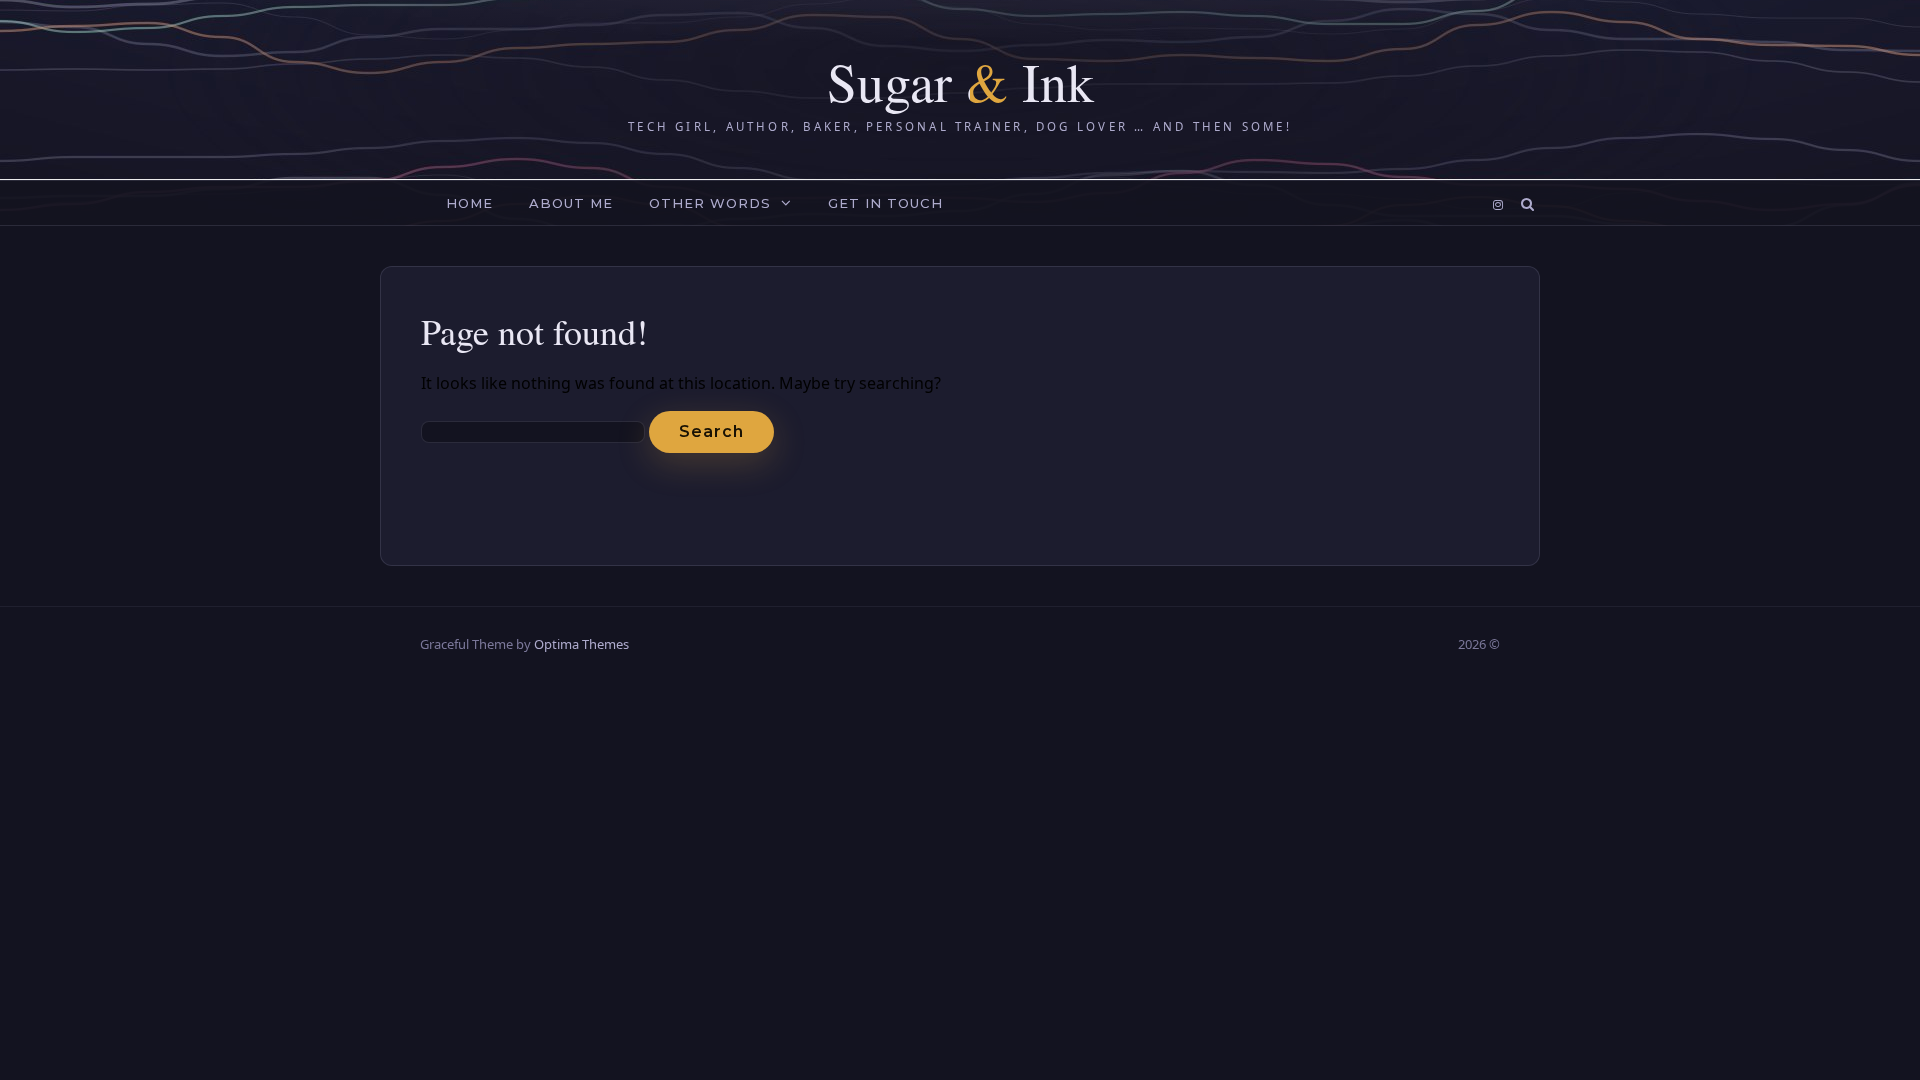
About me (571, 203)
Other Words (710, 203)
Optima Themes (581, 644)
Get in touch (885, 203)
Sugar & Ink (960, 81)
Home (469, 203)
